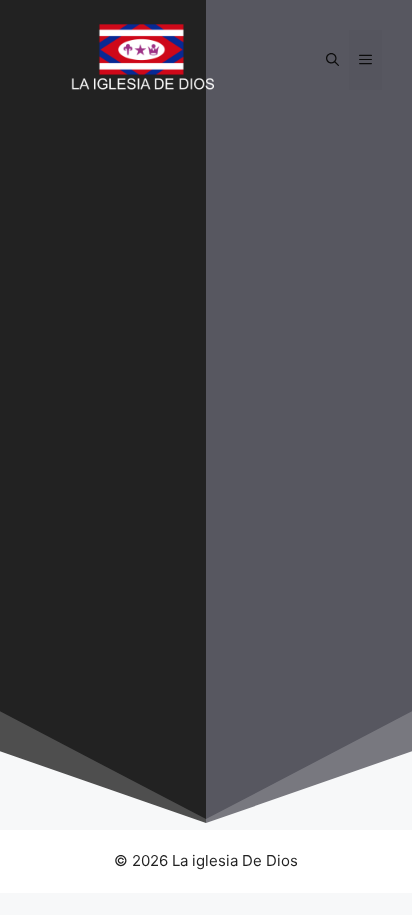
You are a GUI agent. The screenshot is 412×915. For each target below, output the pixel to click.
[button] (332, 60)
